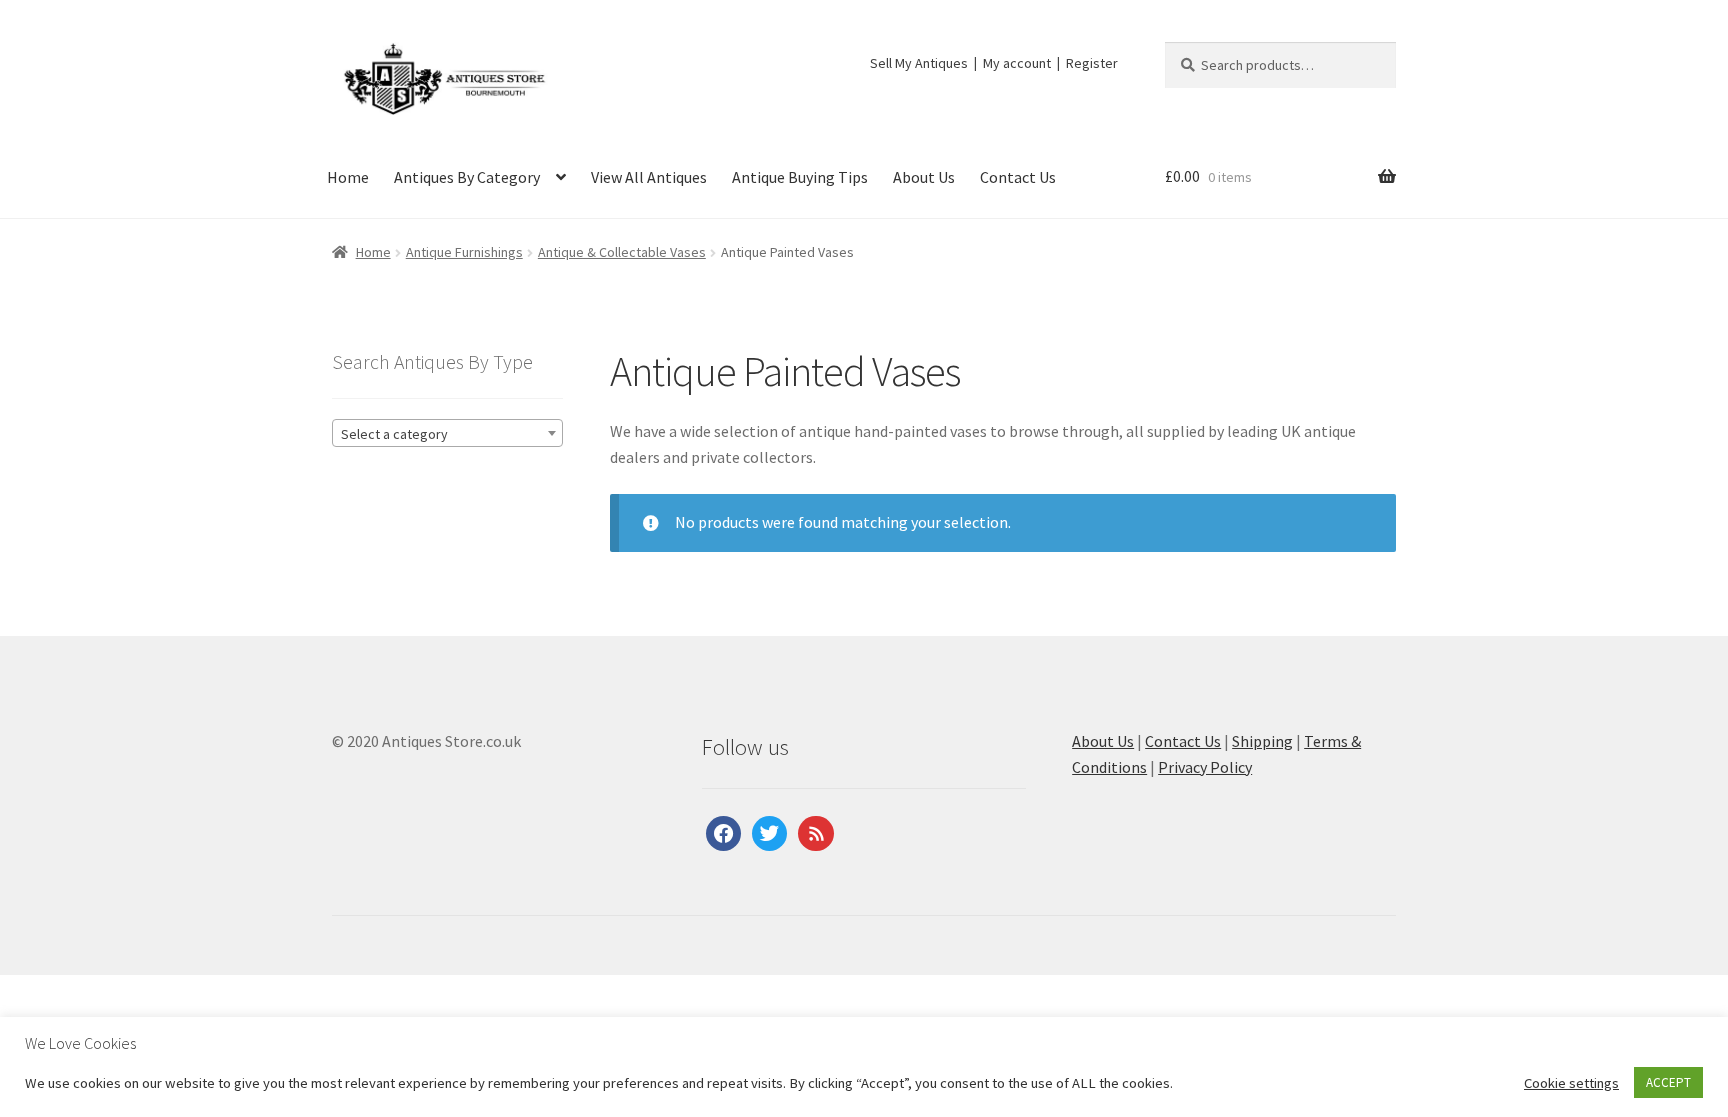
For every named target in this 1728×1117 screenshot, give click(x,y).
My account (1017, 63)
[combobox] (447, 433)
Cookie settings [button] (1571, 1083)
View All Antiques (649, 177)
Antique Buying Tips (800, 177)
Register (1092, 63)
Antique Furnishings (464, 252)
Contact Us (1018, 177)
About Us (924, 177)
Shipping (1262, 741)
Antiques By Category (467, 177)
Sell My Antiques (919, 63)
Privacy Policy (1205, 767)
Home (348, 177)
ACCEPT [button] (1668, 1082)
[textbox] (447, 434)
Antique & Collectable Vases (622, 252)
